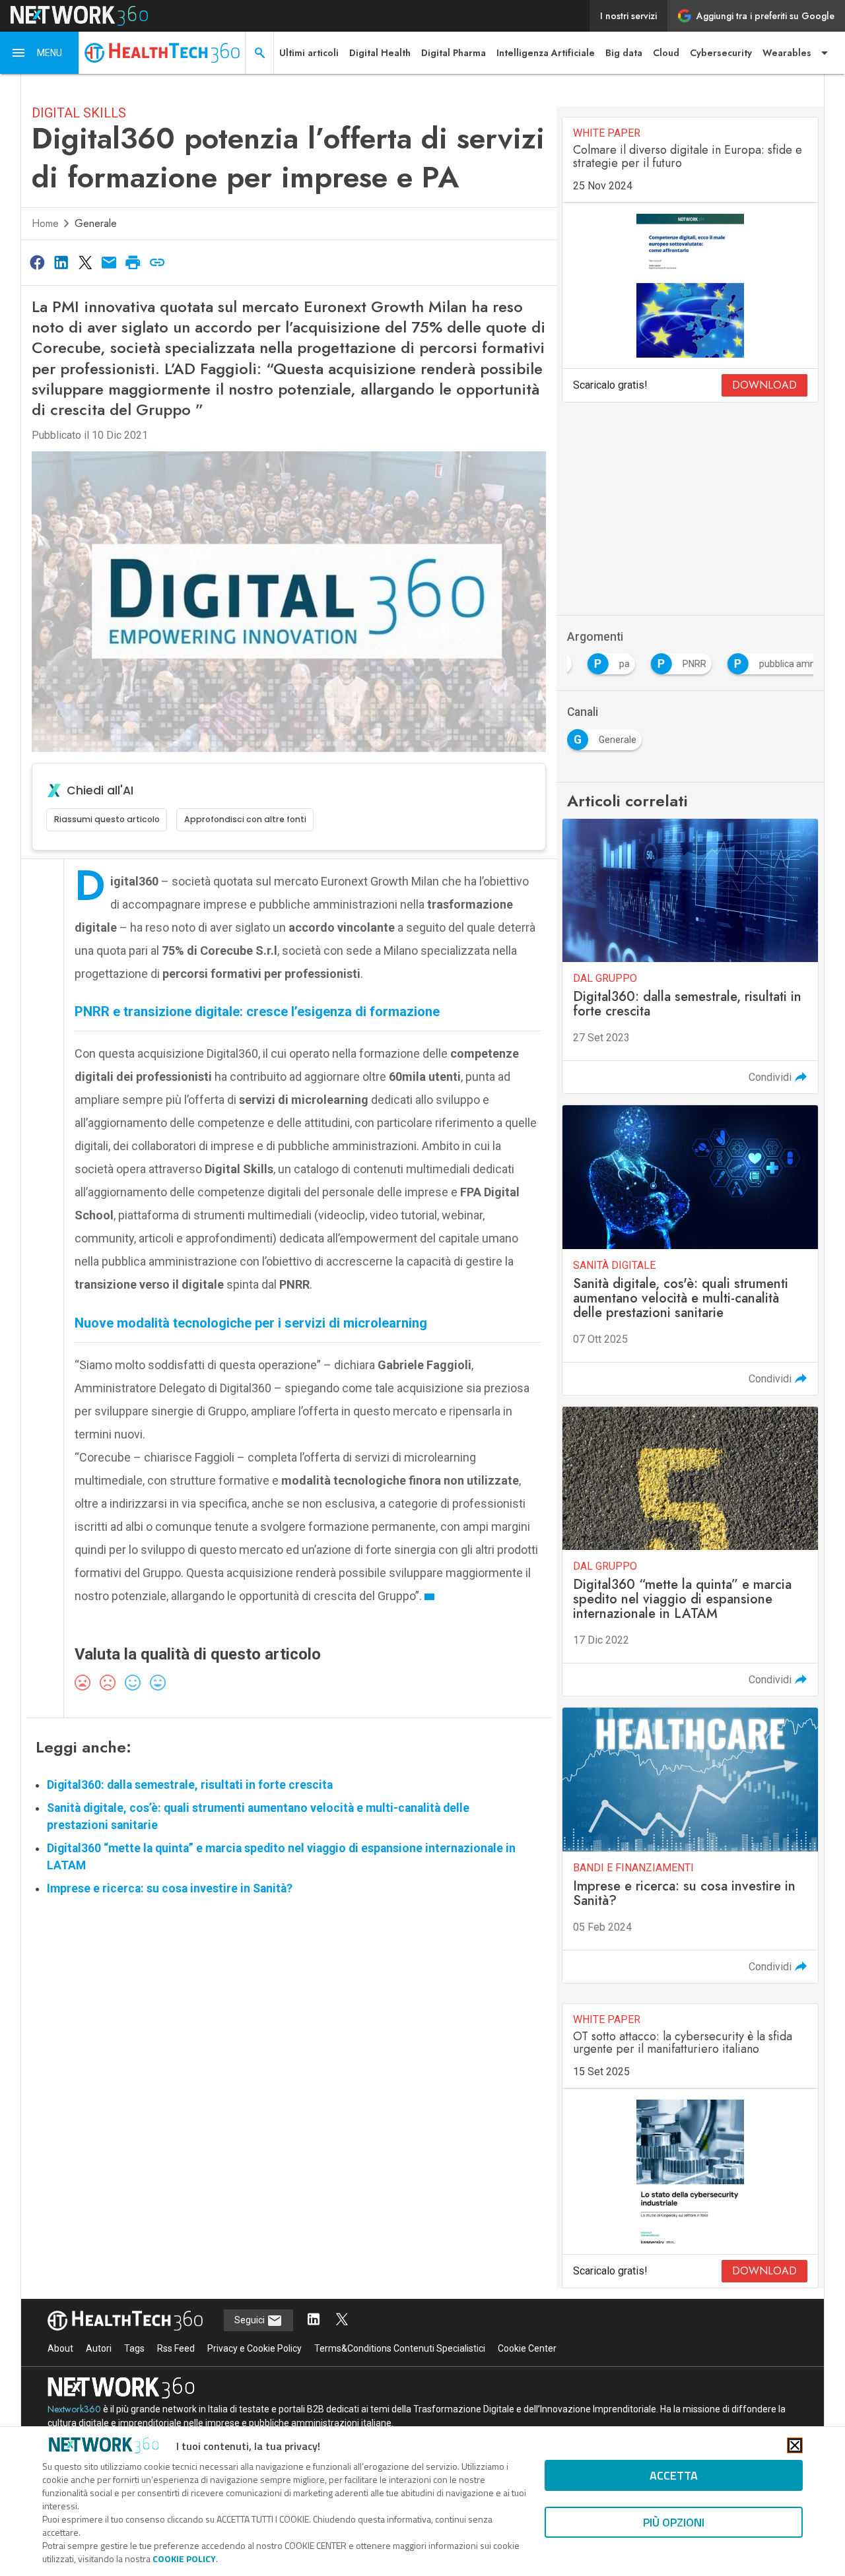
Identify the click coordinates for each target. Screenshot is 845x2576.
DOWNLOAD (764, 385)
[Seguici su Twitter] (342, 2320)
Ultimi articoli (309, 53)
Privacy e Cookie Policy (254, 2348)
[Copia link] (157, 262)
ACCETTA (674, 2475)
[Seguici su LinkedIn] (314, 2320)
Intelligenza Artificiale (546, 53)
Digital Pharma (454, 53)
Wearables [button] (787, 53)
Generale (96, 223)
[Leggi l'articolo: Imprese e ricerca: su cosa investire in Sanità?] (690, 1845)
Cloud (666, 53)
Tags (134, 2348)
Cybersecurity (721, 53)
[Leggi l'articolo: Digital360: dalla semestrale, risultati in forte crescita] (690, 956)
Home (45, 223)
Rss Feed (176, 2348)
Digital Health (380, 53)
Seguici (251, 2320)
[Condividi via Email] (109, 262)
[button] (40, 53)
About (60, 2348)
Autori (99, 2348)
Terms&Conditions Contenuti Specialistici (400, 2348)
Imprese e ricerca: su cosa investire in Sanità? (170, 1888)
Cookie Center (527, 2348)
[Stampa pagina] (133, 262)
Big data (624, 53)
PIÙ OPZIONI (674, 2522)
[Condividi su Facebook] (37, 262)
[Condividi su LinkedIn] (61, 262)
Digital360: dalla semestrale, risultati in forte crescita (190, 1785)
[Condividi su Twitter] (85, 262)
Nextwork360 (74, 2409)
